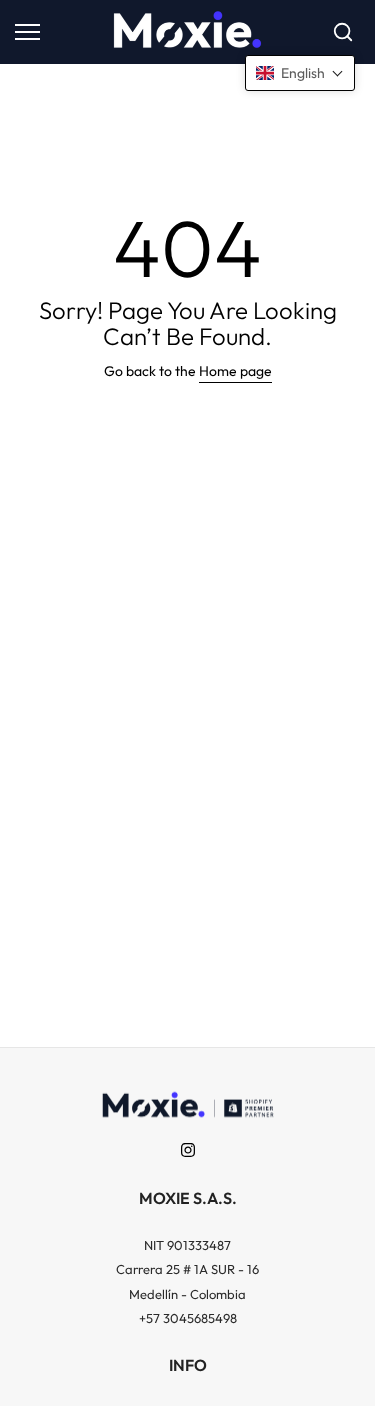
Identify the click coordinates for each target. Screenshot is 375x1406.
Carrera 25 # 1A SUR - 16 (187, 1269)
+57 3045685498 (188, 1318)
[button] (300, 73)
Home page (235, 371)
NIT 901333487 (187, 1245)
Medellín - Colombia (187, 1294)
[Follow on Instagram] (188, 1150)
